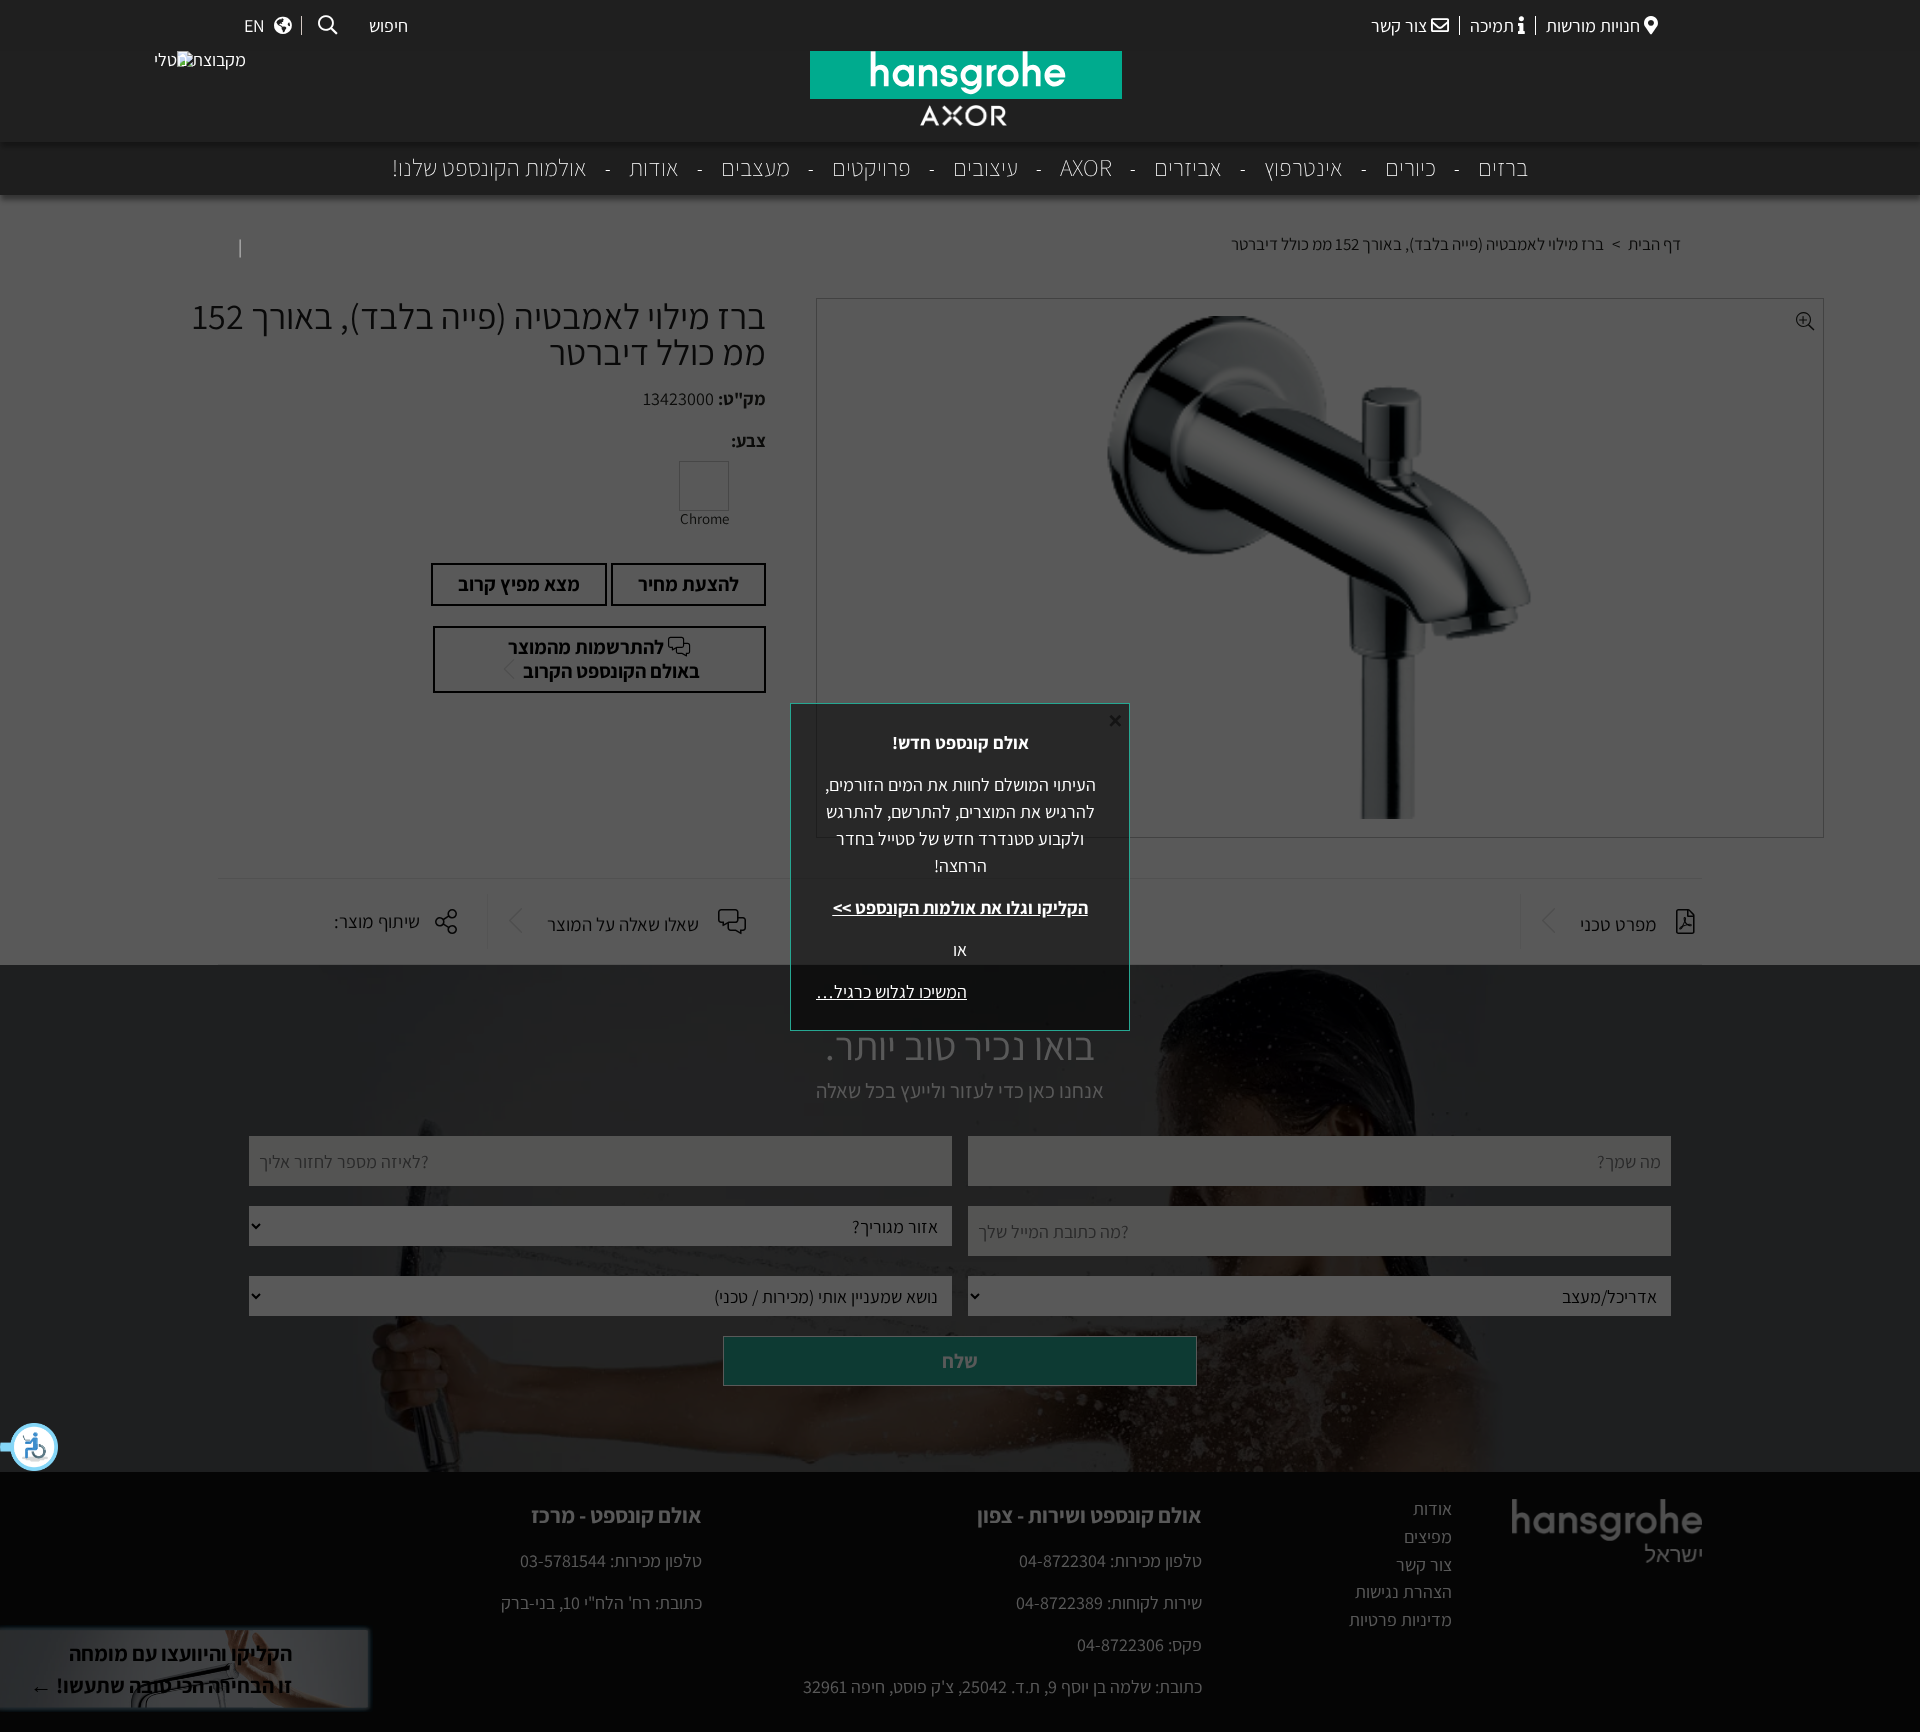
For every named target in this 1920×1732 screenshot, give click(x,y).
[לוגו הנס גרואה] (966, 75)
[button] (30, 1447)
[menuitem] (1482, 168)
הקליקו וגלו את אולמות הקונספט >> (960, 907)
